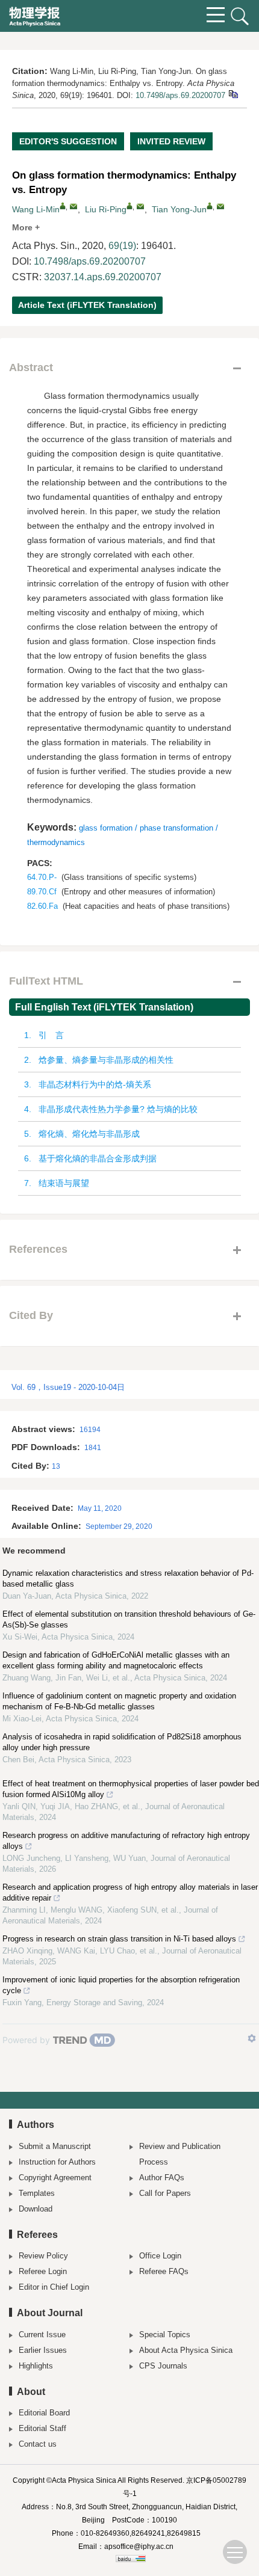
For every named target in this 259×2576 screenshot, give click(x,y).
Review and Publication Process (180, 2154)
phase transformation (176, 828)
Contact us (38, 2444)
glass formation (106, 828)
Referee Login (43, 2271)
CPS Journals (163, 2366)
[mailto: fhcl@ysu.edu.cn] (220, 206)
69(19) (122, 246)
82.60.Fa (42, 906)
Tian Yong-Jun (179, 209)
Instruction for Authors (57, 2162)
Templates (37, 2193)
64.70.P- (42, 877)
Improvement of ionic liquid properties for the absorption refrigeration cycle (121, 1985)
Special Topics (165, 2335)
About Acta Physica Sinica (186, 2350)
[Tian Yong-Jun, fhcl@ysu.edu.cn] (210, 206)
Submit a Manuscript (55, 2146)
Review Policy (43, 2256)
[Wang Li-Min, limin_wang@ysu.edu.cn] (63, 206)
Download (36, 2209)
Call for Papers (165, 2193)
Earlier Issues (43, 2350)
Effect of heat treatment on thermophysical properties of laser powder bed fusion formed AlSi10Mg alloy (131, 1789)
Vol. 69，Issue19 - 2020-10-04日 (68, 1387)
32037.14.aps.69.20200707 (103, 277)
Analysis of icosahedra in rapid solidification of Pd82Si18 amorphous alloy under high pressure (122, 1742)
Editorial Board (44, 2413)
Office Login (160, 2256)
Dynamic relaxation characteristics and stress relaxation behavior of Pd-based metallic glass (128, 1578)
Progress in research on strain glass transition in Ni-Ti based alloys (119, 1939)
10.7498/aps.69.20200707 (180, 95)
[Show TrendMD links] (252, 2038)
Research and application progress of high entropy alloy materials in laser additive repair (130, 1892)
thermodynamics (56, 842)
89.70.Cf (42, 892)
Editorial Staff (42, 2428)
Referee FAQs (164, 2271)
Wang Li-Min (36, 209)
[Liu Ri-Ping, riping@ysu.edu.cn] (129, 206)
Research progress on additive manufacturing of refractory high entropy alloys (126, 1841)
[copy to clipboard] (233, 94)
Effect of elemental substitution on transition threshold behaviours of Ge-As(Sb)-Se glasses (129, 1619)
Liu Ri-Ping (106, 209)
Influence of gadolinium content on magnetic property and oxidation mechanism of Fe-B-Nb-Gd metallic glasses (119, 1701)
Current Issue (42, 2335)
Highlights (36, 2366)
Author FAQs (162, 2178)
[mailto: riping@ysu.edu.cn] (140, 206)
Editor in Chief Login (54, 2287)
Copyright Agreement (55, 2178)
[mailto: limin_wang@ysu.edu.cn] (73, 206)
